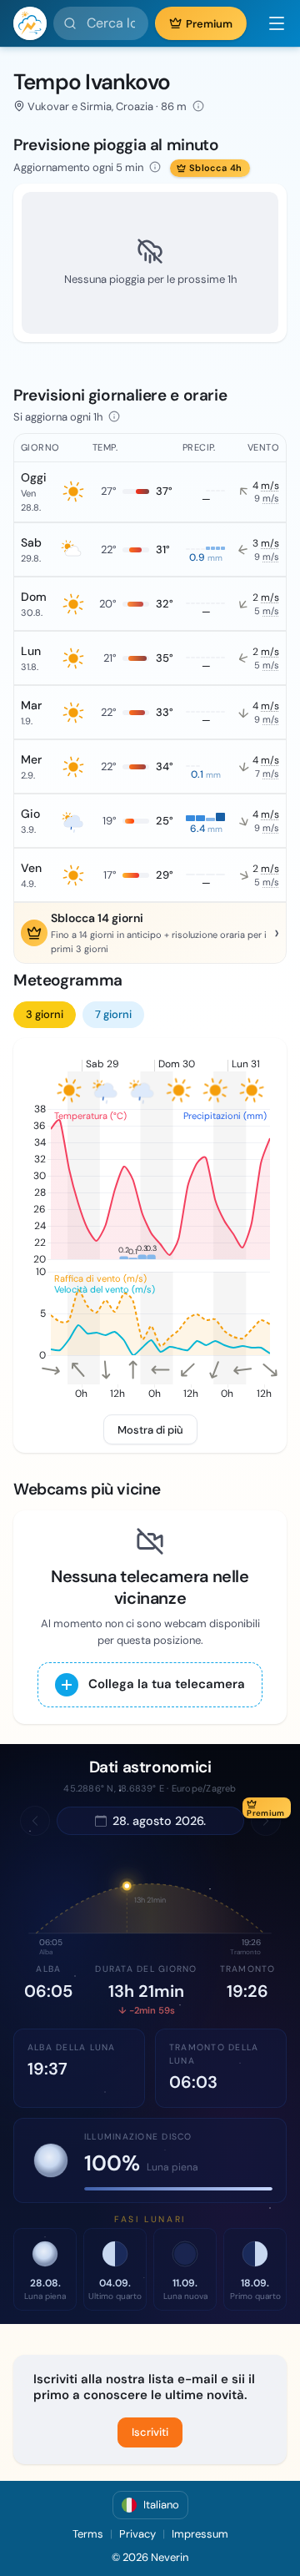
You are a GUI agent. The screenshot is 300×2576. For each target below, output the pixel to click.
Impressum (200, 2534)
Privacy (137, 2534)
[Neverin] (30, 23)
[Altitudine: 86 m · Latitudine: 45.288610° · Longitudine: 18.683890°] (198, 106)
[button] (270, 23)
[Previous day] (35, 1821)
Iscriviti (150, 2432)
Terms (88, 2534)
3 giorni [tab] (45, 1014)
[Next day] (266, 1821)
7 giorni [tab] (113, 1014)
